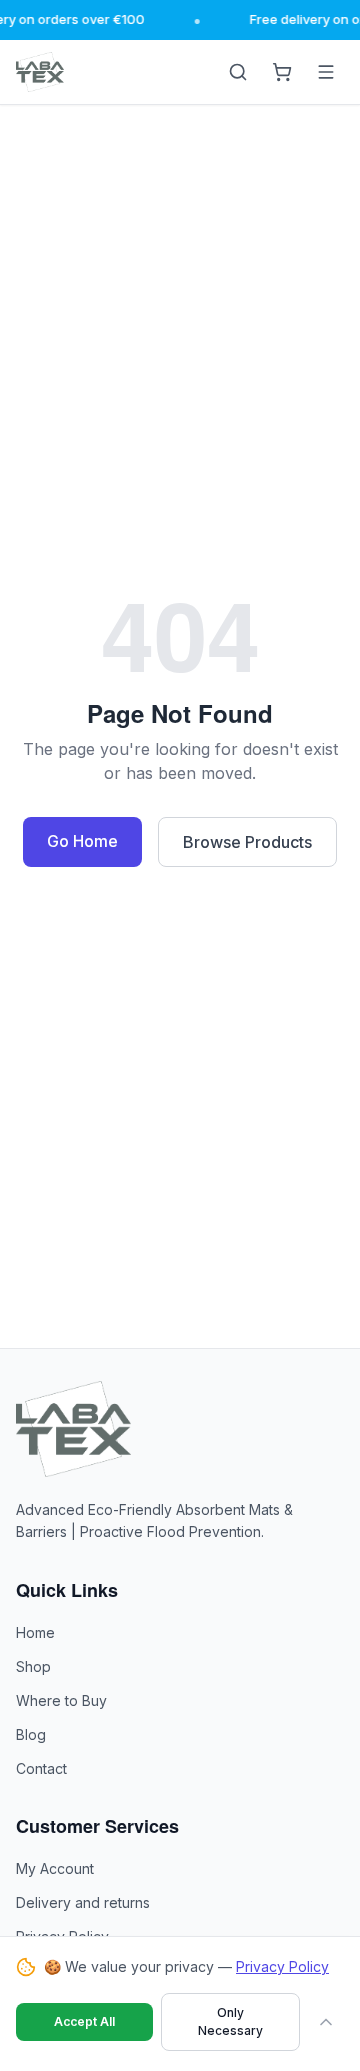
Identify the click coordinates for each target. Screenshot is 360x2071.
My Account (55, 1868)
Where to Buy (61, 1700)
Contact (41, 1768)
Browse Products (247, 842)
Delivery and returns (83, 1902)
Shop (33, 1666)
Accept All (84, 2021)
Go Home (82, 841)
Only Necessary (230, 2021)
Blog (31, 1734)
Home (35, 1632)
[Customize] (326, 2022)
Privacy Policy (282, 1966)
